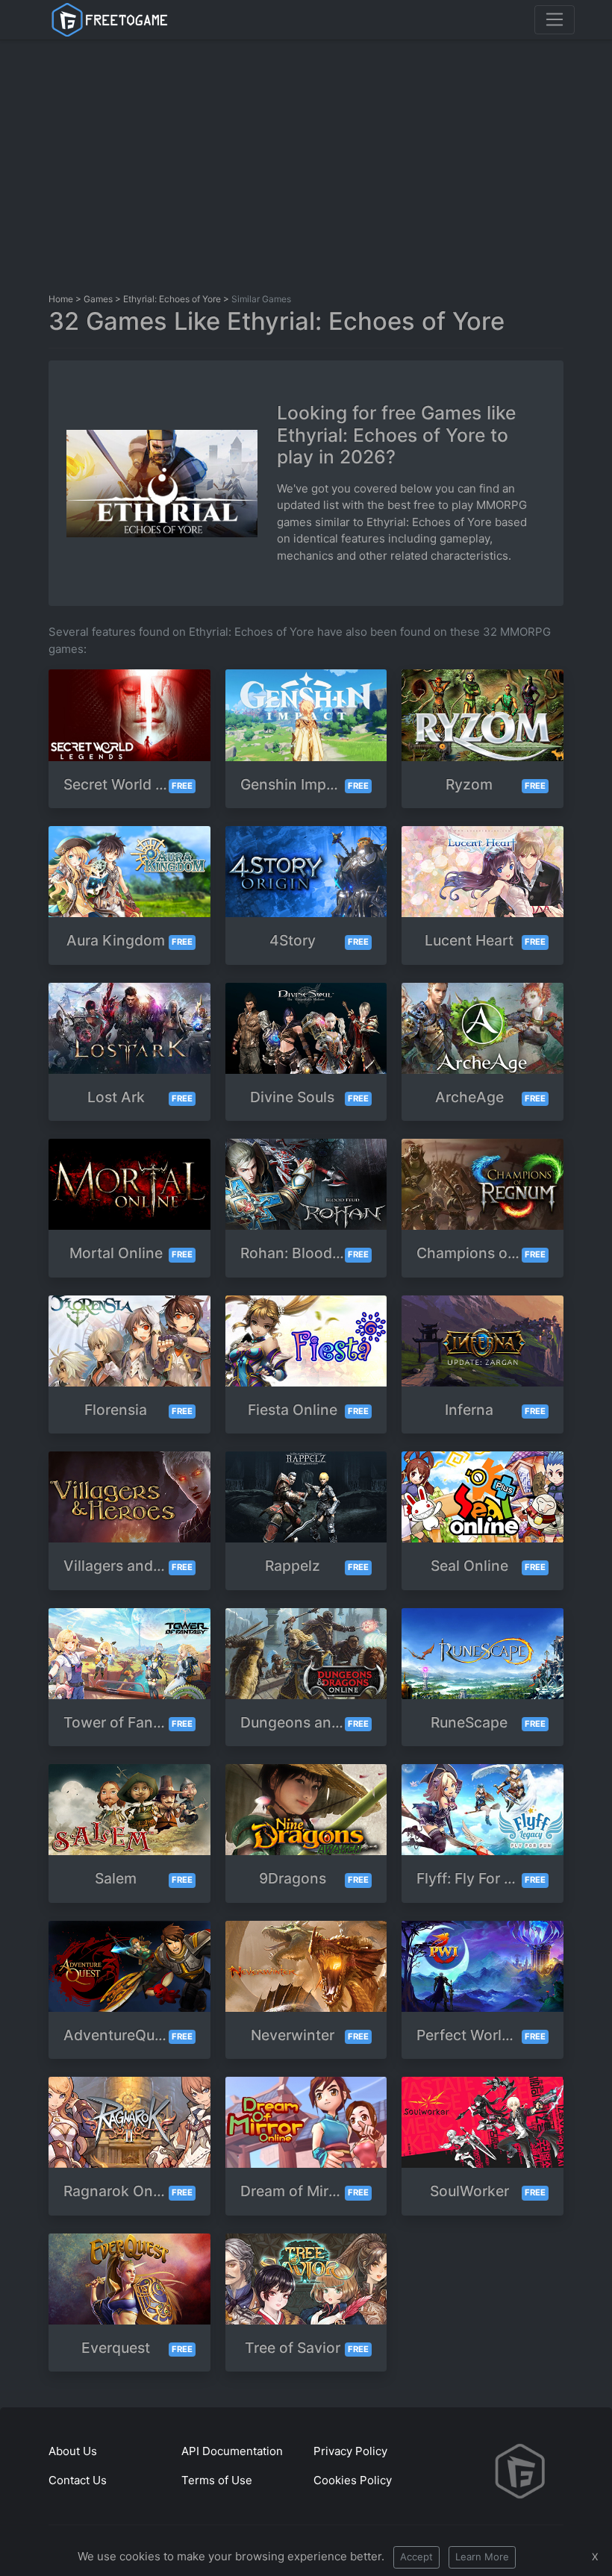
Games (98, 299)
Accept (416, 2557)
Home (61, 299)
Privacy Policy (350, 2451)
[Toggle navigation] (555, 19)
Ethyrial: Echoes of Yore (172, 299)
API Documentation (232, 2451)
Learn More (482, 2557)
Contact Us (78, 2480)
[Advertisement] (330, 163)
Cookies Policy (353, 2480)
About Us (73, 2451)
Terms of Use (217, 2480)
